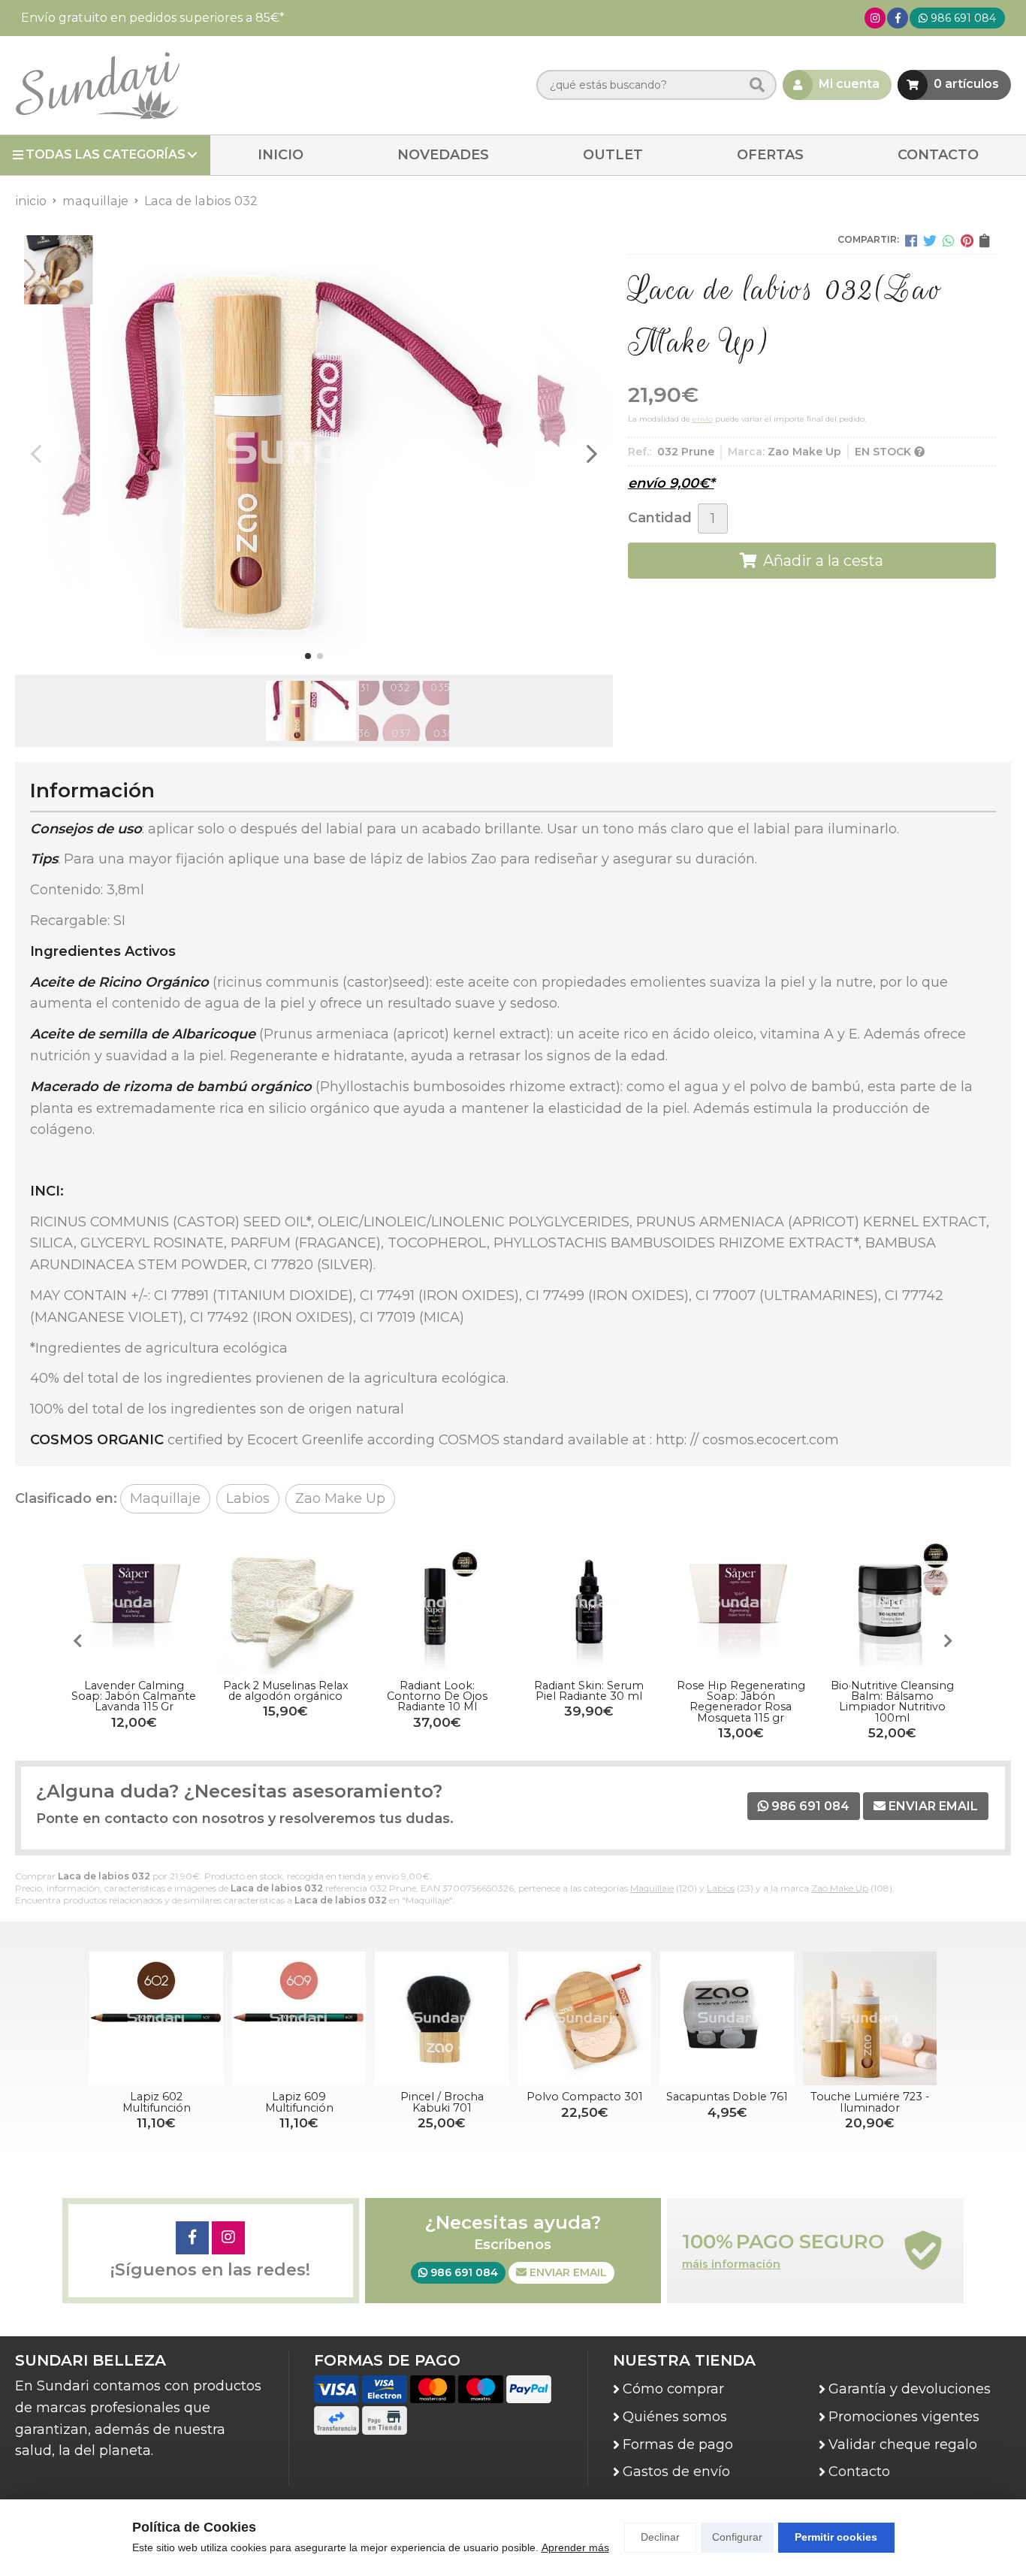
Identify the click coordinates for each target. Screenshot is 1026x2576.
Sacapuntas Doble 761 (727, 2097)
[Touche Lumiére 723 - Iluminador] (870, 2018)
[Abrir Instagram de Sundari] (875, 18)
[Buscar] (757, 85)
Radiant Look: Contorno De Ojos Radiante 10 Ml (437, 1696)
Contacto (859, 2472)
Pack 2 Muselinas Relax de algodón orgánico (286, 1691)
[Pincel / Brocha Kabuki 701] (442, 2018)
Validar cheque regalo (903, 2444)
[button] (308, 656)
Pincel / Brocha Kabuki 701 (442, 2102)
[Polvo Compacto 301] (584, 2018)
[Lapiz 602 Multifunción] (156, 2018)
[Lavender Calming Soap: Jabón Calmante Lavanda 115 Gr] (134, 1603)
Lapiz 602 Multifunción (157, 2102)
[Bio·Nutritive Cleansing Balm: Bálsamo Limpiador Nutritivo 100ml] (892, 1603)
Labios (721, 1888)
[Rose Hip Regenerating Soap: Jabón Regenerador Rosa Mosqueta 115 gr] (741, 1603)
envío (703, 419)
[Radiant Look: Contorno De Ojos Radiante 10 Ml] (437, 1603)
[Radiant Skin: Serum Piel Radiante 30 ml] (589, 1603)
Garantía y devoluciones (910, 2389)
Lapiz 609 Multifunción (299, 2102)
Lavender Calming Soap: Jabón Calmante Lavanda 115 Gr (134, 1696)
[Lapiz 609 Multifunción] (299, 2018)
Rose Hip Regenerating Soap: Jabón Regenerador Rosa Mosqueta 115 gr (741, 1702)
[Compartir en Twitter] (930, 240)
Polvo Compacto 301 (585, 2097)
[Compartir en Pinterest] (967, 240)
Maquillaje (652, 1888)
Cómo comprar (673, 2389)
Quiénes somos (675, 2417)
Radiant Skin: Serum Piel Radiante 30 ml (589, 1691)
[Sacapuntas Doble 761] (727, 2018)
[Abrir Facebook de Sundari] (898, 18)
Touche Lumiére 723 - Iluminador (870, 2102)
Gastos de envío (676, 2472)
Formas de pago (678, 2444)
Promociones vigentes (904, 2417)
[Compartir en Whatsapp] (949, 240)
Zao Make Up (840, 1888)
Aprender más (575, 2547)
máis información (731, 2265)
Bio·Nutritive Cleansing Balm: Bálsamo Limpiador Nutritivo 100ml (892, 1702)
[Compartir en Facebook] (911, 240)
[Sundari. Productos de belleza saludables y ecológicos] (98, 85)
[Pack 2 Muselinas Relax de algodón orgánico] (285, 1603)
